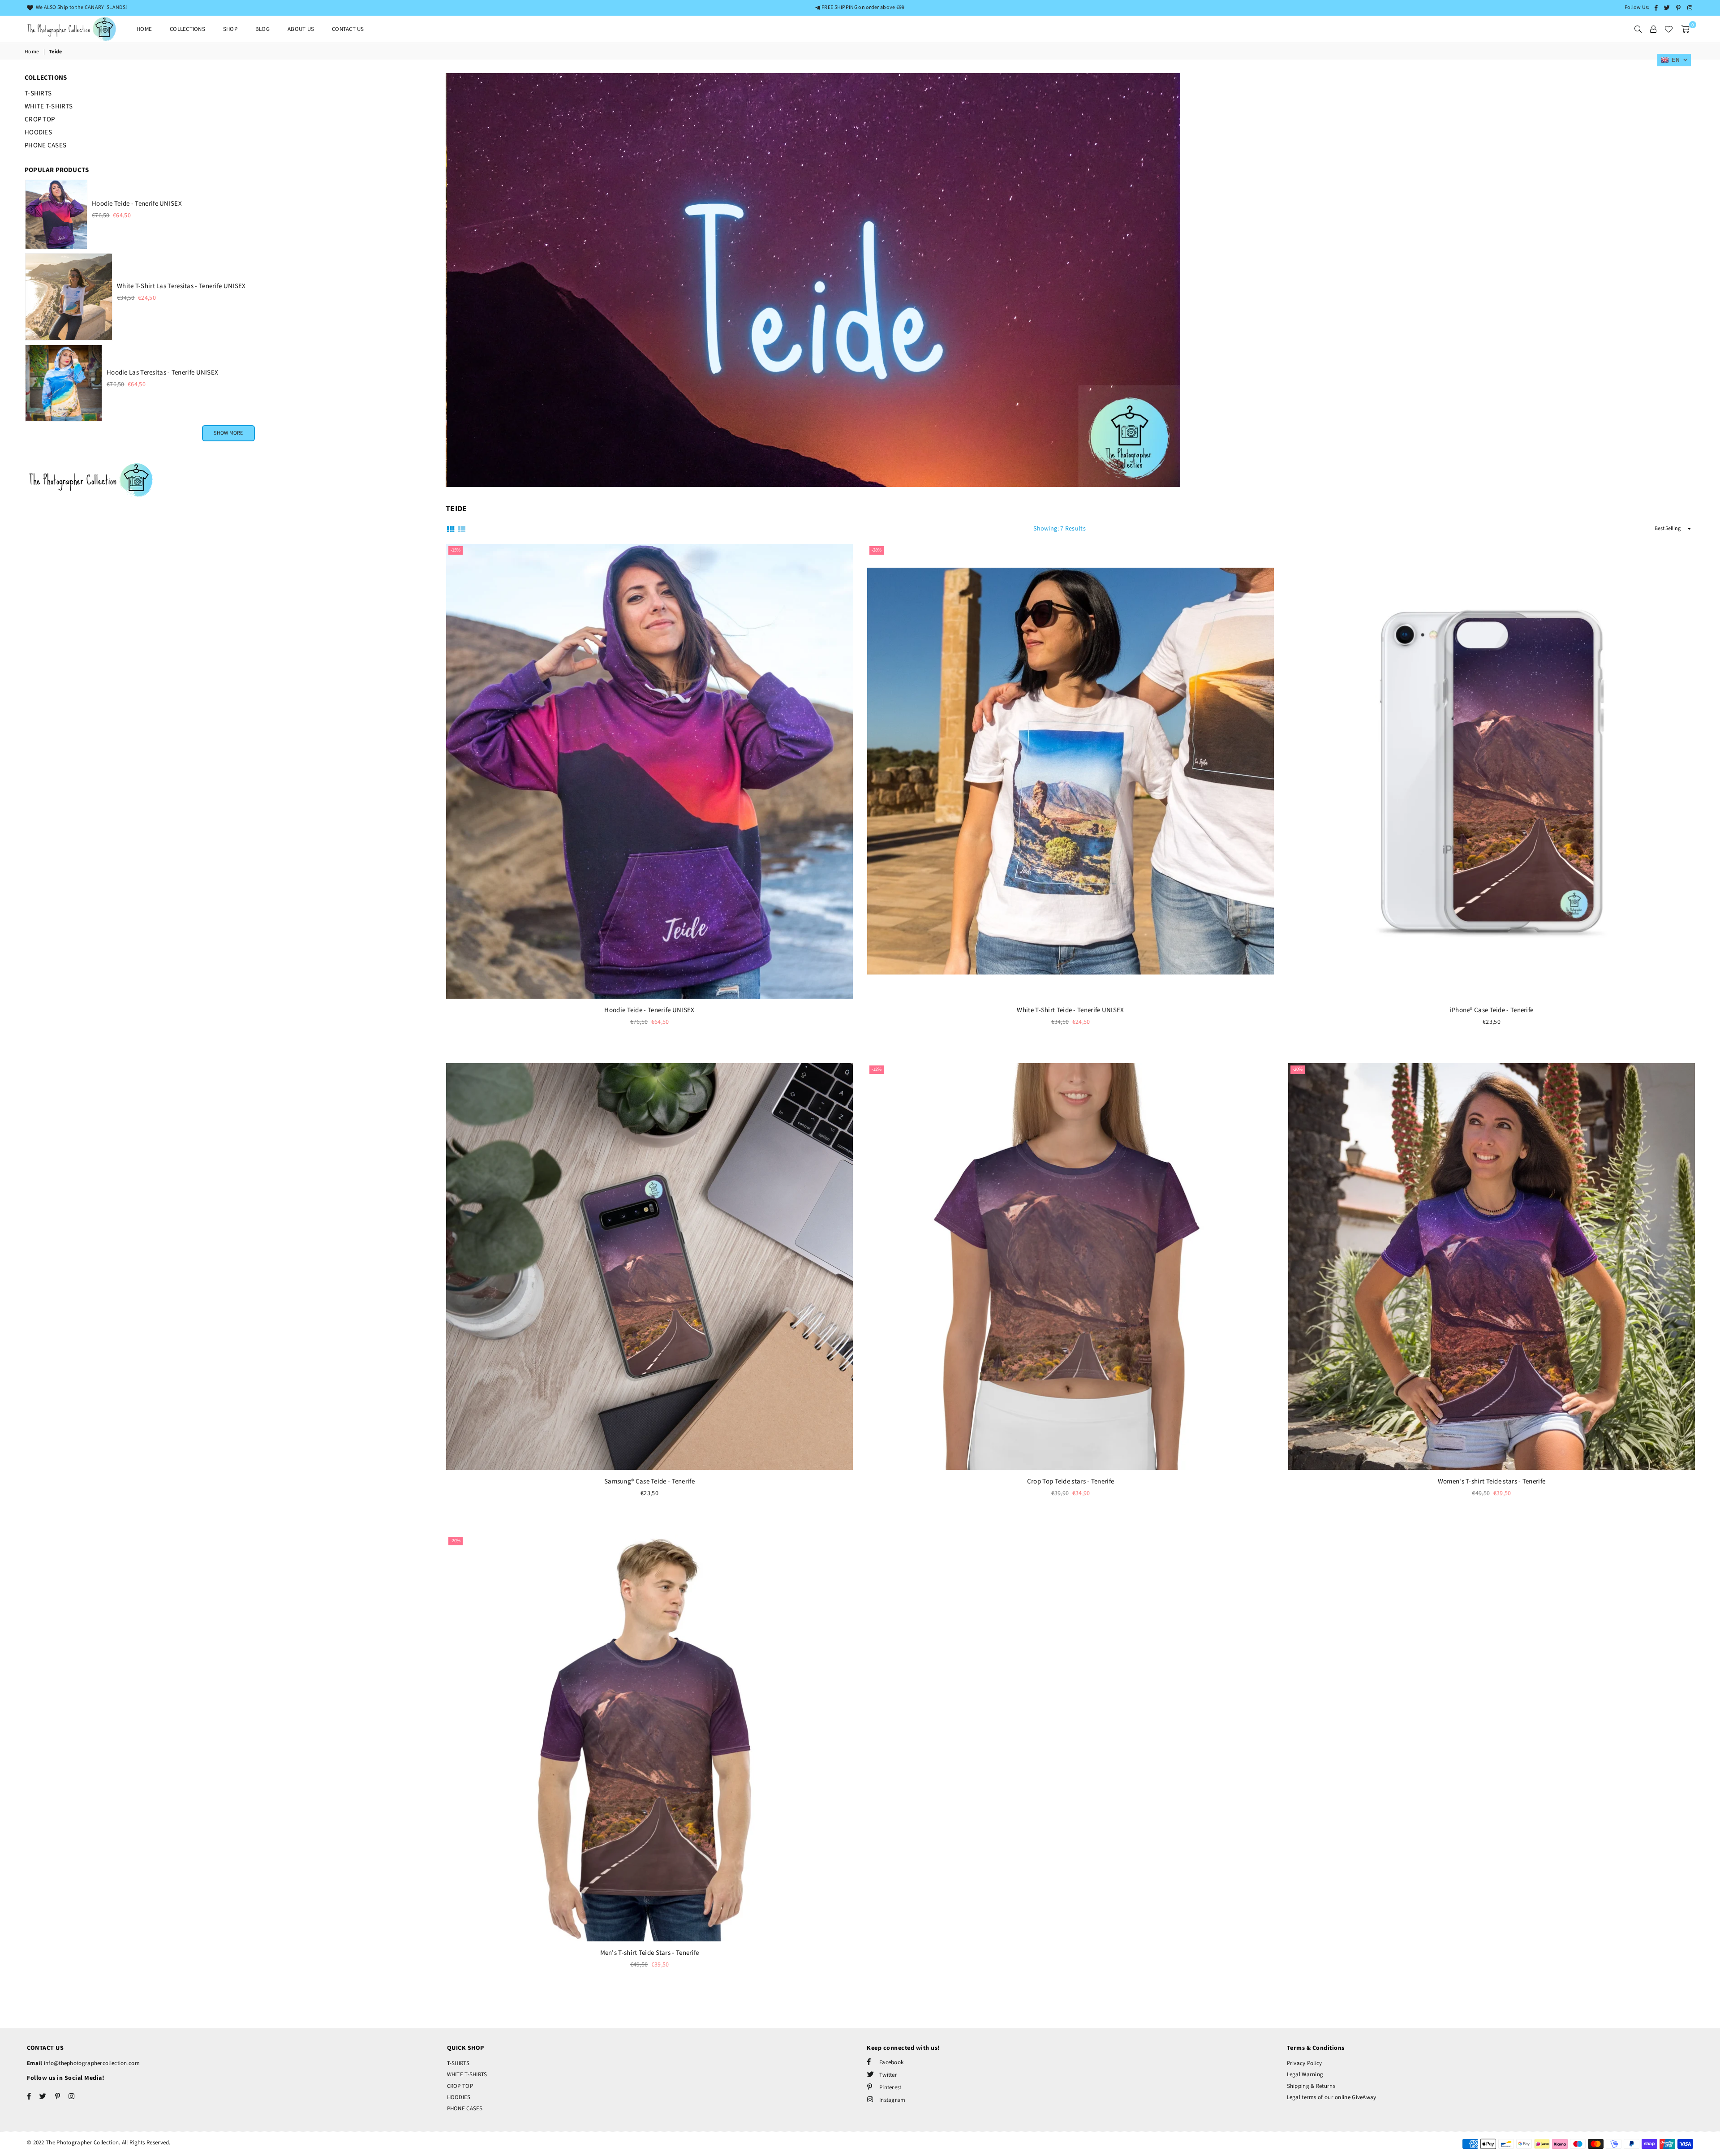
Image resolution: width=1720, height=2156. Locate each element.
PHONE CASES (45, 145)
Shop (230, 29)
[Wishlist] (1668, 29)
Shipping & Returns (1311, 2086)
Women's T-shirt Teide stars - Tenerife (1492, 1481)
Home (144, 29)
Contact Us (348, 29)
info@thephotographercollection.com (91, 2063)
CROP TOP (40, 119)
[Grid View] (451, 529)
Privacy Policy (1305, 2063)
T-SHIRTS (38, 93)
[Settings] (1653, 29)
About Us (301, 29)
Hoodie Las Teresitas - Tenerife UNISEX (162, 373)
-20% (1298, 1069)
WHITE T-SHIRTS (49, 106)
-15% (456, 550)
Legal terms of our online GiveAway (1332, 2097)
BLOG (262, 29)
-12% (877, 1069)
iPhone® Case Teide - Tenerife (1492, 1010)
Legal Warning (1305, 2074)
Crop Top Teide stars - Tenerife (1071, 1481)
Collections (187, 29)
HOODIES (38, 132)
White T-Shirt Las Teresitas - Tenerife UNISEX (181, 286)
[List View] (462, 529)
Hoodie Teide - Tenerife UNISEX (649, 1010)
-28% (877, 550)
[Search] (1638, 29)
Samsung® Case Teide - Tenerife (649, 1481)
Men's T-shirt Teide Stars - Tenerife (650, 1953)
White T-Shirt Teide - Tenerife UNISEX (1070, 1010)
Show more (228, 433)
